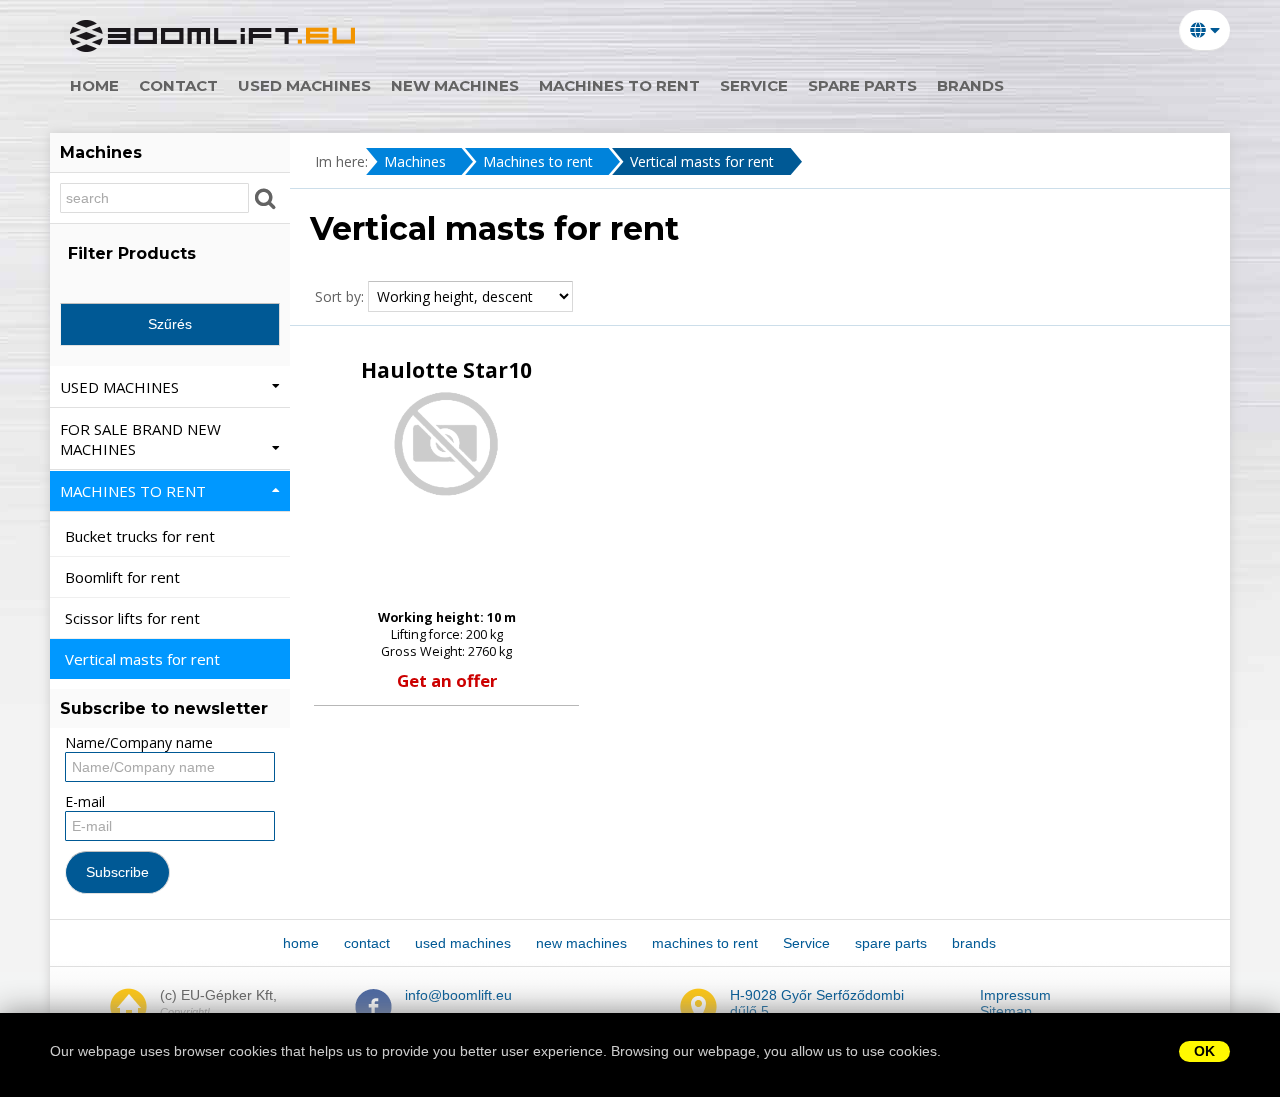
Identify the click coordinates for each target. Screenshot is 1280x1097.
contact (178, 85)
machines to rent (619, 85)
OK (1204, 1051)
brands (970, 85)
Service (754, 85)
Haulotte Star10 (446, 370)
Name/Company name (139, 742)
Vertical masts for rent (702, 161)
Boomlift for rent (124, 577)
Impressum (1015, 995)
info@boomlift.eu (458, 995)
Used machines (121, 387)
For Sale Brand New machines (140, 439)
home (94, 85)
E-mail (85, 801)
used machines (304, 85)
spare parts (862, 85)
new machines (455, 85)
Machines (415, 161)
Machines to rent (538, 161)
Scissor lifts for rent (134, 618)
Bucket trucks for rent (142, 536)
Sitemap (1006, 1011)
